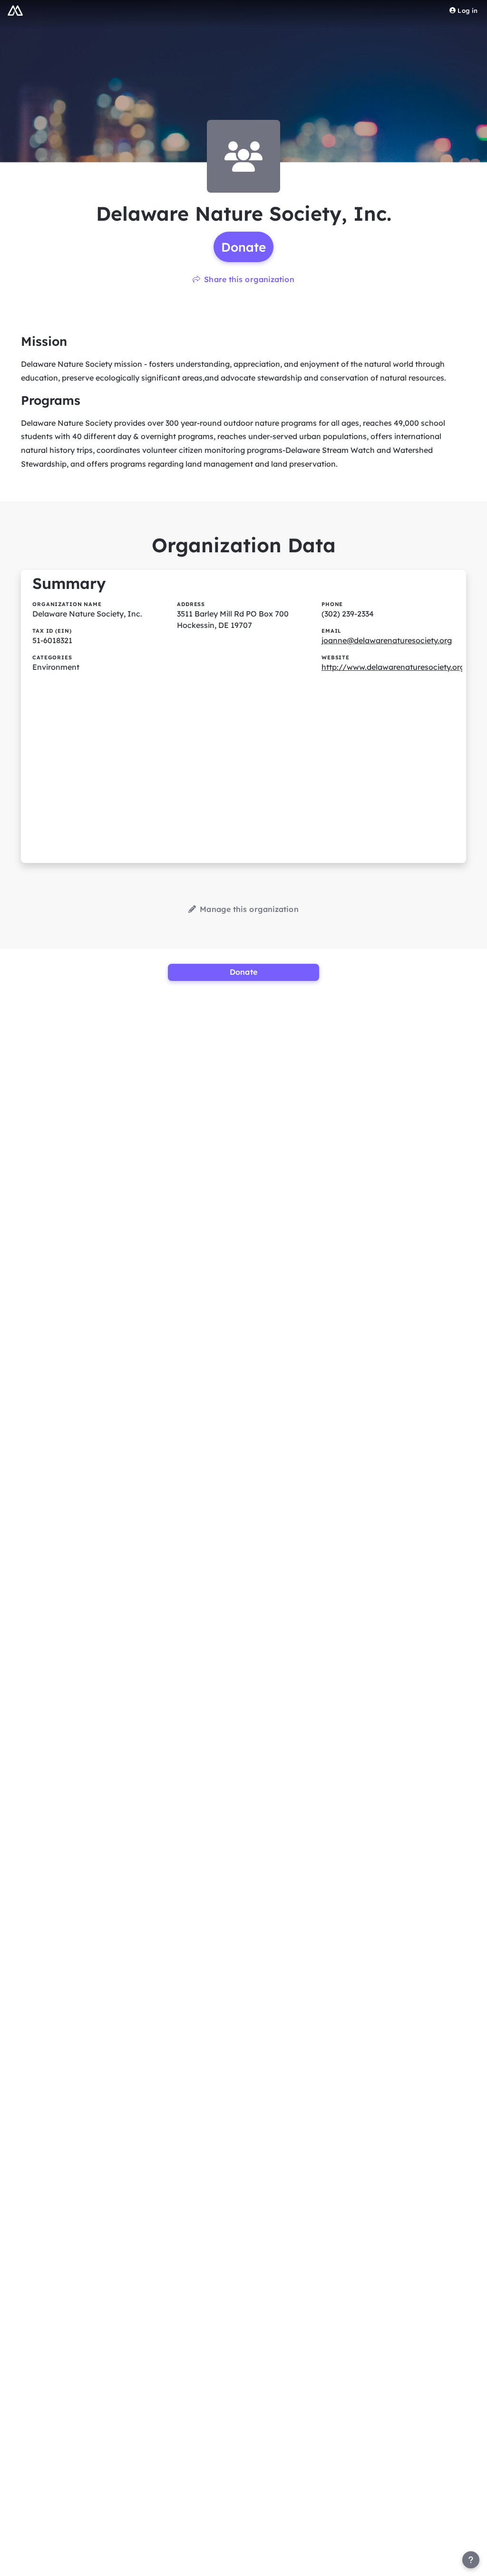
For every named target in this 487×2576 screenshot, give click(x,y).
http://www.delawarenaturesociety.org (393, 667)
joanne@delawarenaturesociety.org (387, 640)
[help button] (471, 2560)
